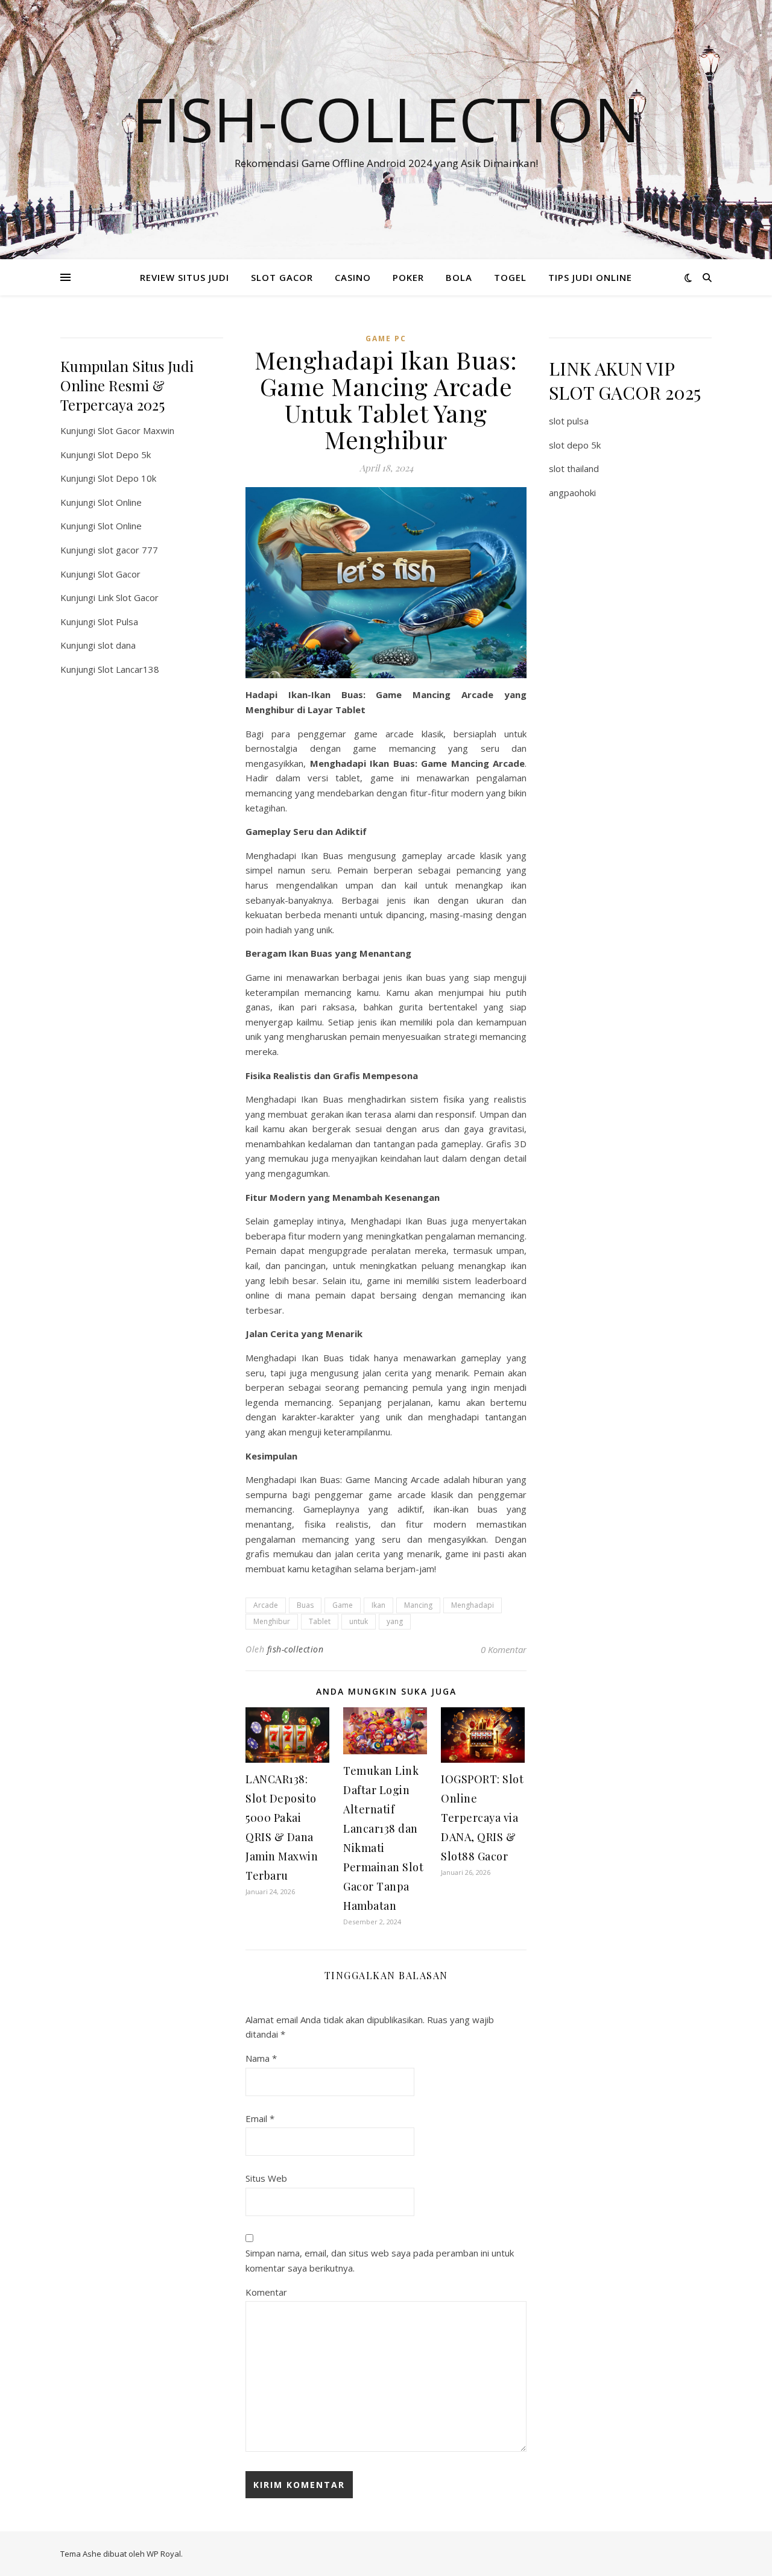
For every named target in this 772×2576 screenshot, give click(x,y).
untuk (359, 1621)
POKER (408, 277)
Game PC (386, 339)
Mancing (418, 1605)
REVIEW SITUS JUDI (185, 277)
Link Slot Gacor (128, 597)
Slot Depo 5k (124, 455)
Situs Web (266, 2178)
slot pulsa (569, 421)
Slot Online (120, 502)
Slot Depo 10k (127, 478)
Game (343, 1605)
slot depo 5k (575, 445)
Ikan (378, 1605)
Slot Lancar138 (128, 669)
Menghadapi (473, 1605)
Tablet (320, 1621)
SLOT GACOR (282, 277)
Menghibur (272, 1621)
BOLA (459, 277)
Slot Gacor (119, 574)
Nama (261, 2058)
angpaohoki (572, 493)
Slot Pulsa (118, 622)
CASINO (353, 277)
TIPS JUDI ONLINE (590, 277)
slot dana (117, 645)
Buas (305, 1605)
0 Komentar (504, 1649)
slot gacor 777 (128, 550)
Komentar (266, 2292)
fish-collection (296, 1649)
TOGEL (510, 277)
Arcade (266, 1605)
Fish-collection (386, 119)
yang (395, 1621)
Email (260, 2118)
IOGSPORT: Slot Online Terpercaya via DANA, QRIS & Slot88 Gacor (482, 1818)
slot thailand (574, 468)
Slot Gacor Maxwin (136, 430)
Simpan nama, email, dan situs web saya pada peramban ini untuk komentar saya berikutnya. (380, 2260)
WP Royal (164, 2554)
